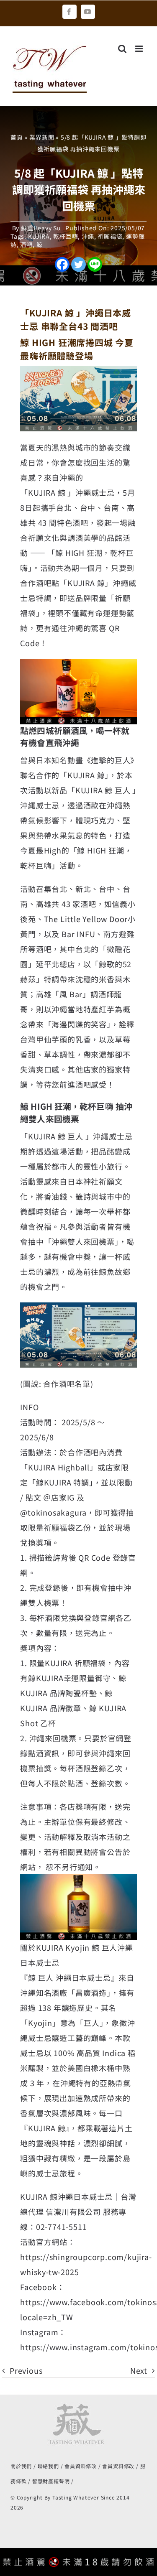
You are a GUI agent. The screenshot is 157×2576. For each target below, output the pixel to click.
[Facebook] (62, 264)
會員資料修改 (81, 2466)
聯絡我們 (48, 2466)
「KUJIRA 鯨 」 (48, 492)
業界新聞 (42, 137)
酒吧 (26, 245)
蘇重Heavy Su (41, 228)
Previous (26, 2370)
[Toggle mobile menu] (140, 49)
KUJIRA (39, 236)
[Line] (95, 264)
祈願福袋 (110, 236)
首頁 (17, 137)
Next (139, 2370)
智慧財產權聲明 (51, 2481)
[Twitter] (78, 264)
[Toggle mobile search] (122, 49)
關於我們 (21, 2466)
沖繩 (88, 236)
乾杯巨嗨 (66, 236)
